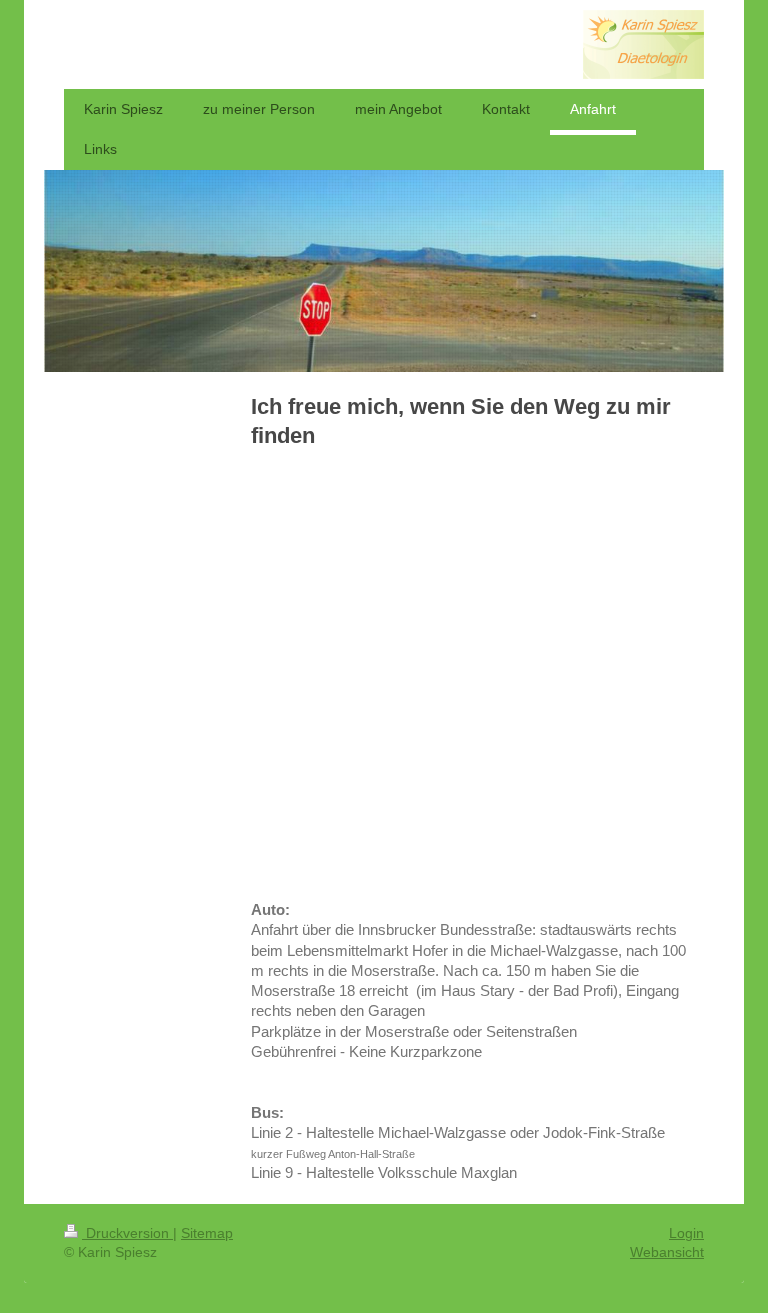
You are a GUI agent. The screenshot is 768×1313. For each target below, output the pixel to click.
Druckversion (127, 1233)
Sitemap (207, 1233)
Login (686, 1233)
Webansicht (667, 1252)
